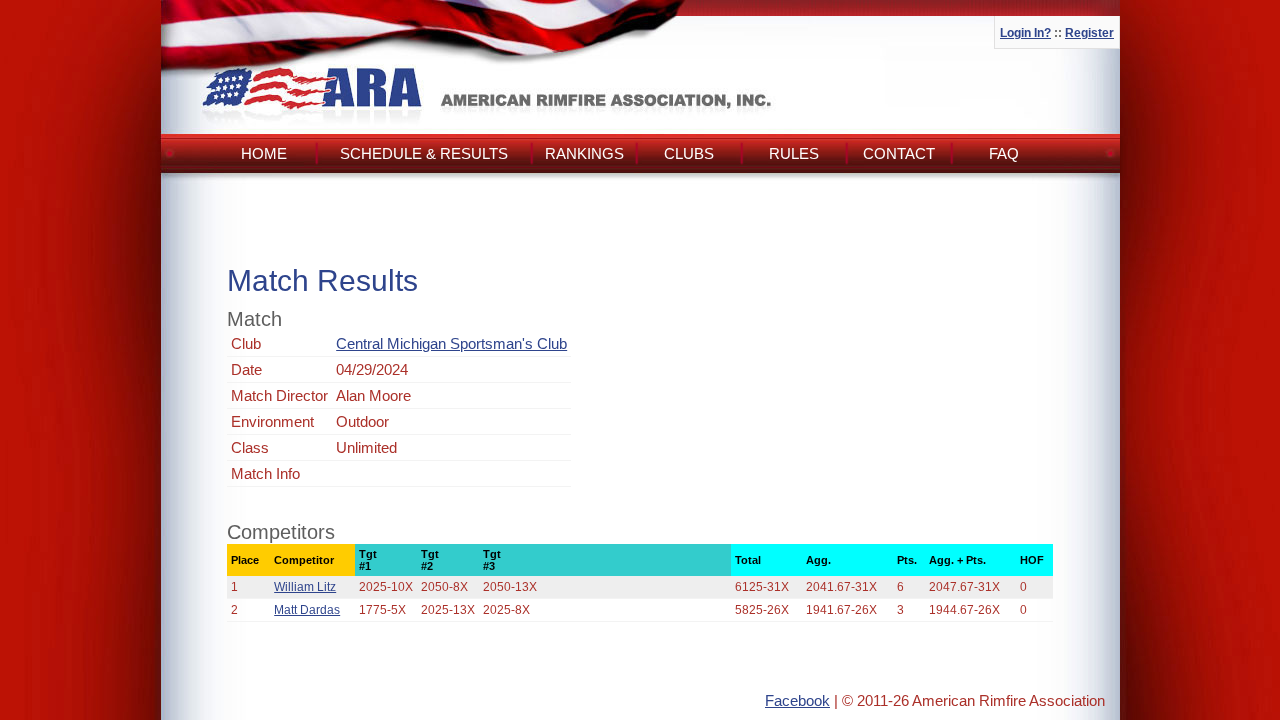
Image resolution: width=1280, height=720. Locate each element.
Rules (794, 153)
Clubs (689, 153)
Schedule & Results (424, 153)
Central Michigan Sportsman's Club (451, 343)
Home (264, 153)
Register (1089, 33)
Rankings (584, 153)
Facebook (797, 700)
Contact (899, 153)
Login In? (1025, 33)
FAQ (1004, 153)
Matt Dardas (307, 610)
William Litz (305, 587)
